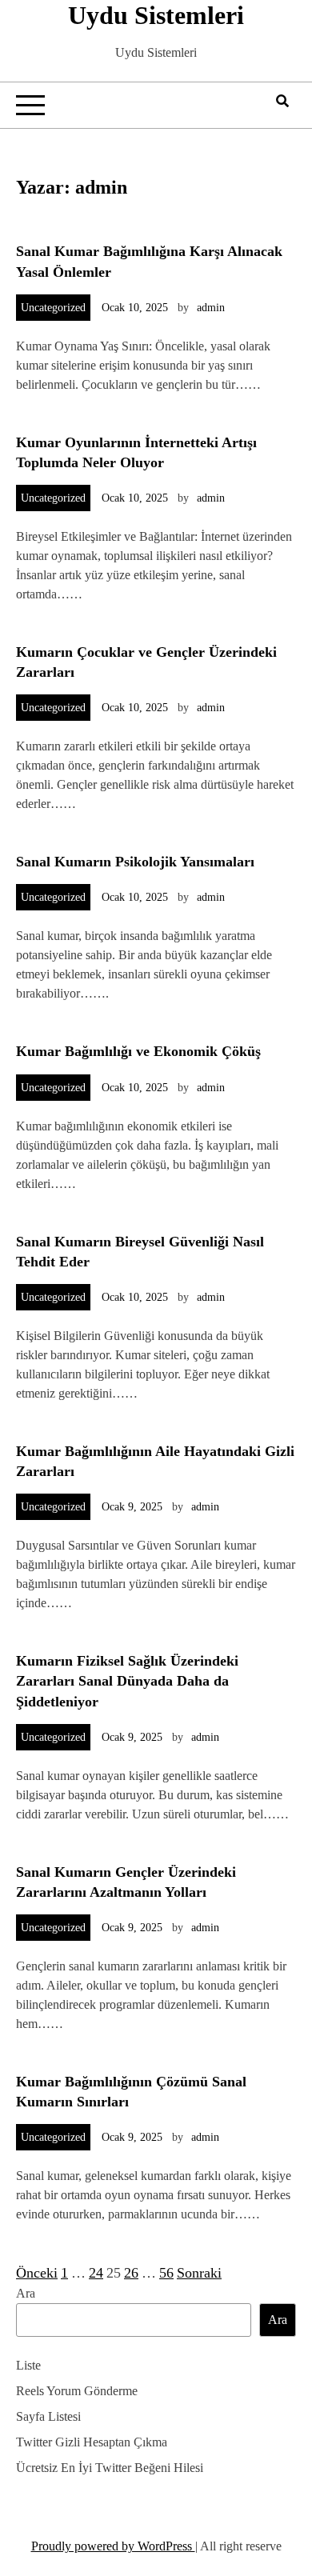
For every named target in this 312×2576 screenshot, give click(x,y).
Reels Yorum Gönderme (77, 2391)
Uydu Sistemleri (156, 15)
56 (166, 2273)
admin (211, 308)
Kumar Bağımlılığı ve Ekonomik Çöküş (138, 1051)
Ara (26, 2293)
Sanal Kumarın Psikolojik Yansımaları (135, 862)
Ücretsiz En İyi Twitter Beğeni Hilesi (110, 2468)
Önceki (37, 2273)
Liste (28, 2365)
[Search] (282, 101)
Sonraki (199, 2273)
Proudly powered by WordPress (113, 2546)
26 (131, 2273)
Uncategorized (53, 308)
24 (96, 2273)
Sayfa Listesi (48, 2416)
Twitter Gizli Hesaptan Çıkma (92, 2442)
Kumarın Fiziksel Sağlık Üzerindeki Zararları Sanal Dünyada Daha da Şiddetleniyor (127, 1681)
